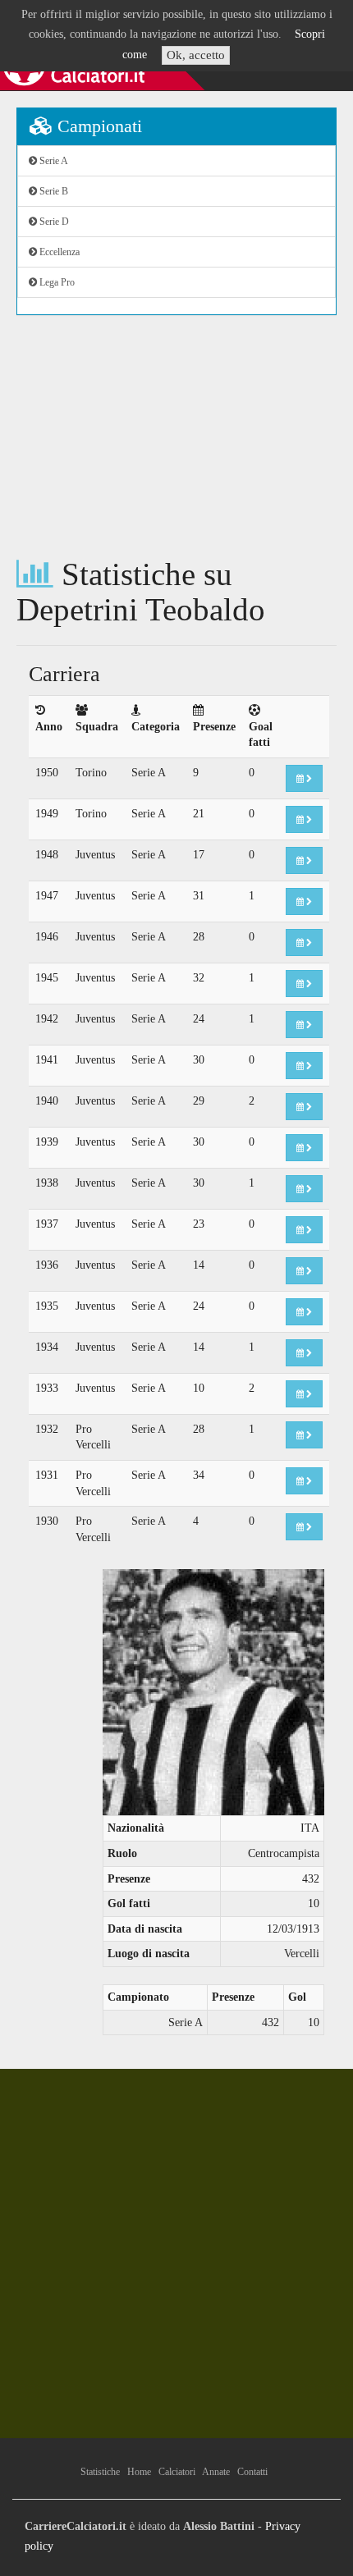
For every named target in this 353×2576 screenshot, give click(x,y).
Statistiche (100, 2472)
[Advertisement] (176, 436)
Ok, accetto (196, 55)
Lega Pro (56, 282)
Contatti (252, 2472)
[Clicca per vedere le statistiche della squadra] (304, 778)
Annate (216, 2472)
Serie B (53, 191)
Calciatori (177, 2472)
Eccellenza (58, 252)
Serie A (53, 161)
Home (139, 2472)
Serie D (53, 222)
